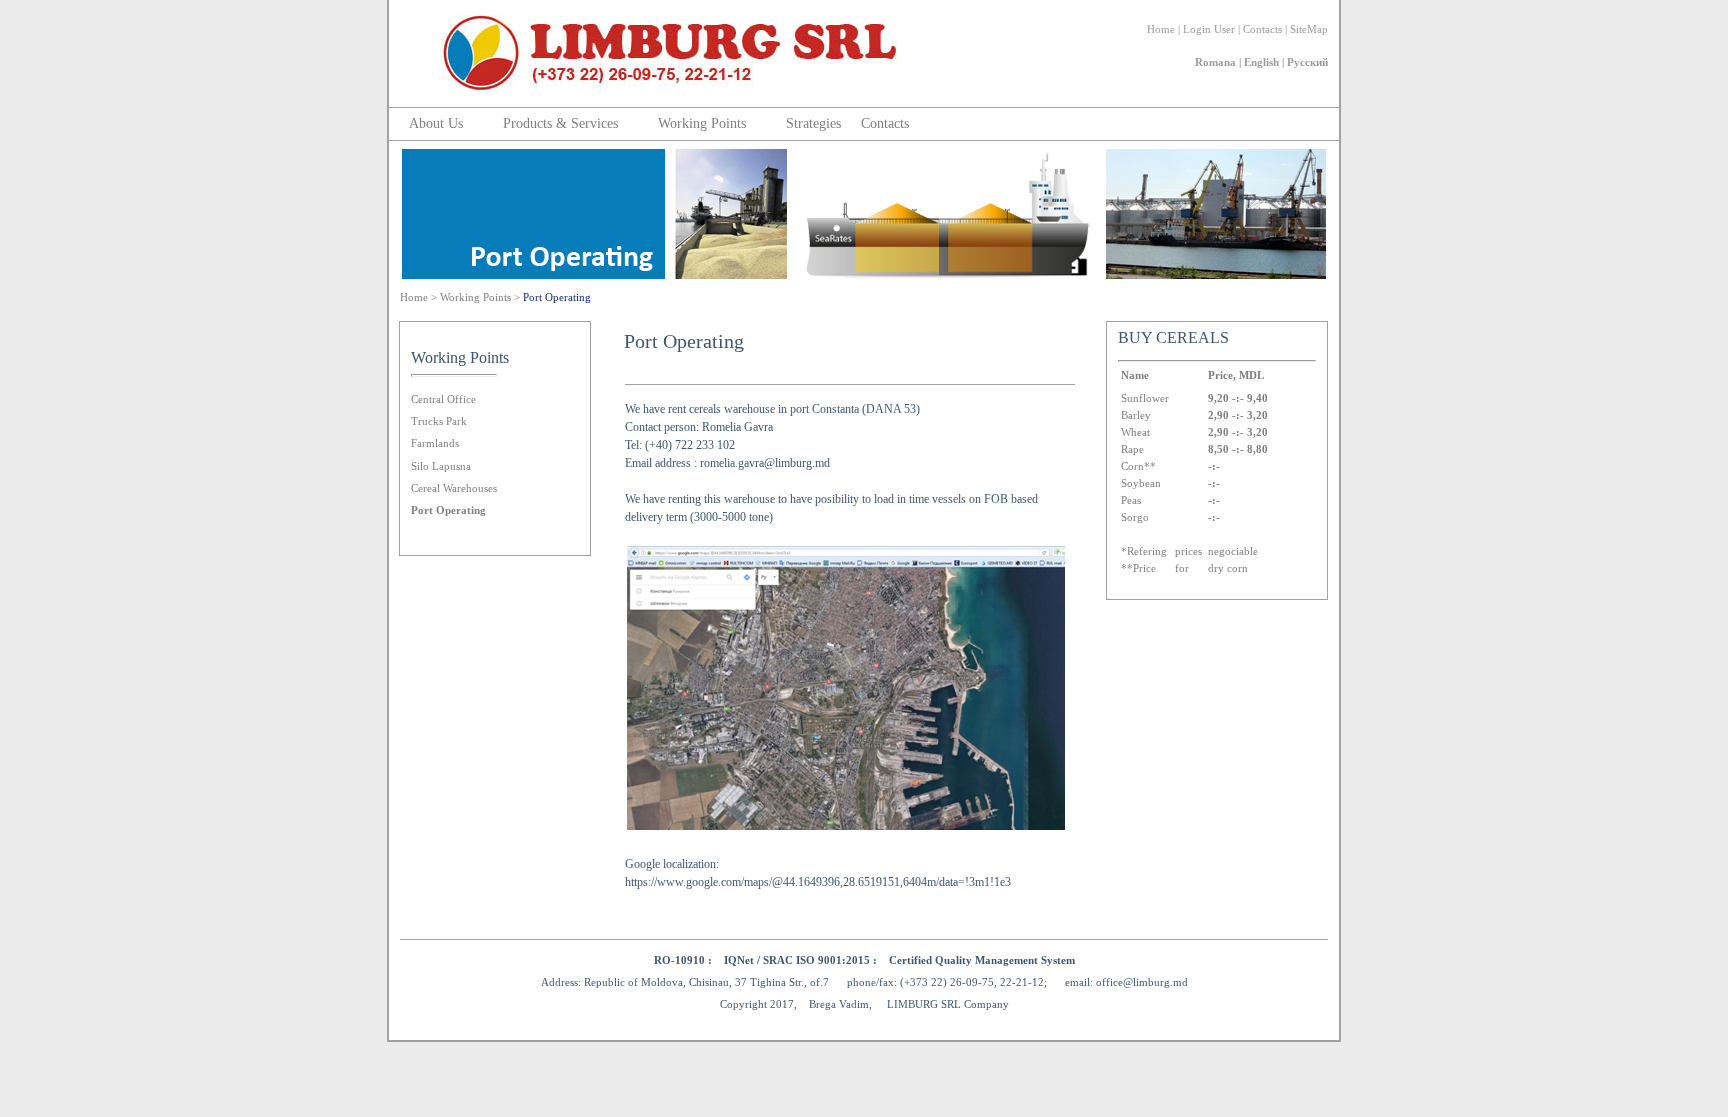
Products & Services (560, 123)
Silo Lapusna (441, 466)
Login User (1209, 29)
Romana (1215, 62)
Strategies (813, 123)
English (1261, 62)
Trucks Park (439, 421)
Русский (1307, 62)
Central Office (443, 399)
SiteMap (1309, 29)
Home (1161, 29)
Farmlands (435, 443)
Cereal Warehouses (454, 488)
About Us (436, 123)
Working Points (702, 123)
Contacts (1262, 29)
